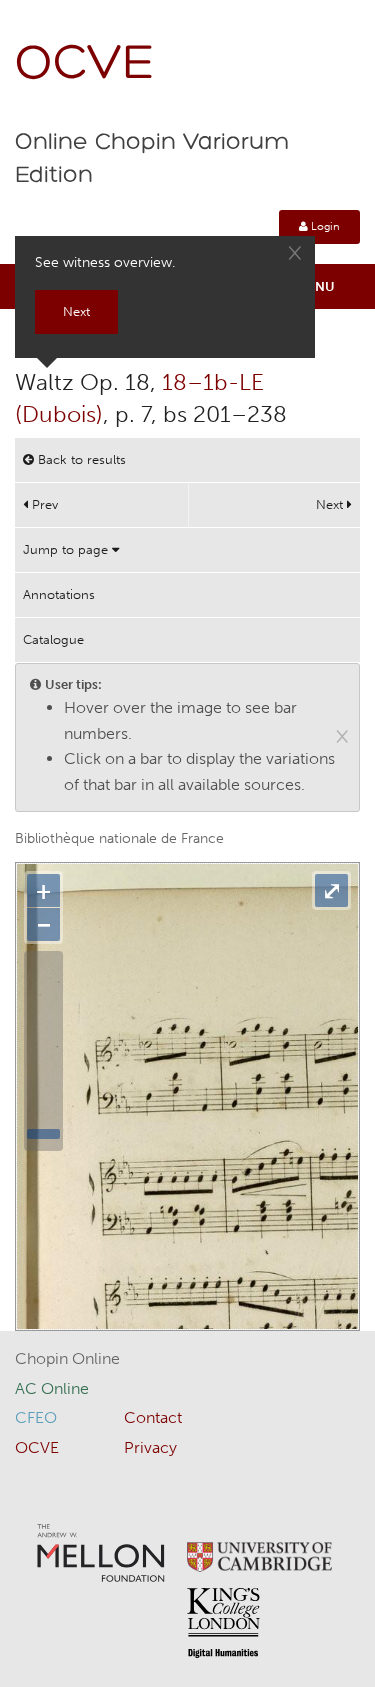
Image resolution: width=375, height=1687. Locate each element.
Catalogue (53, 639)
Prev (43, 504)
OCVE (85, 65)
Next (331, 504)
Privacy (150, 1447)
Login (324, 226)
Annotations (59, 594)
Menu (316, 286)
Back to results (80, 459)
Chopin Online (67, 1358)
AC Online (52, 1388)
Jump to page (67, 549)
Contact (153, 1417)
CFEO (36, 1417)
